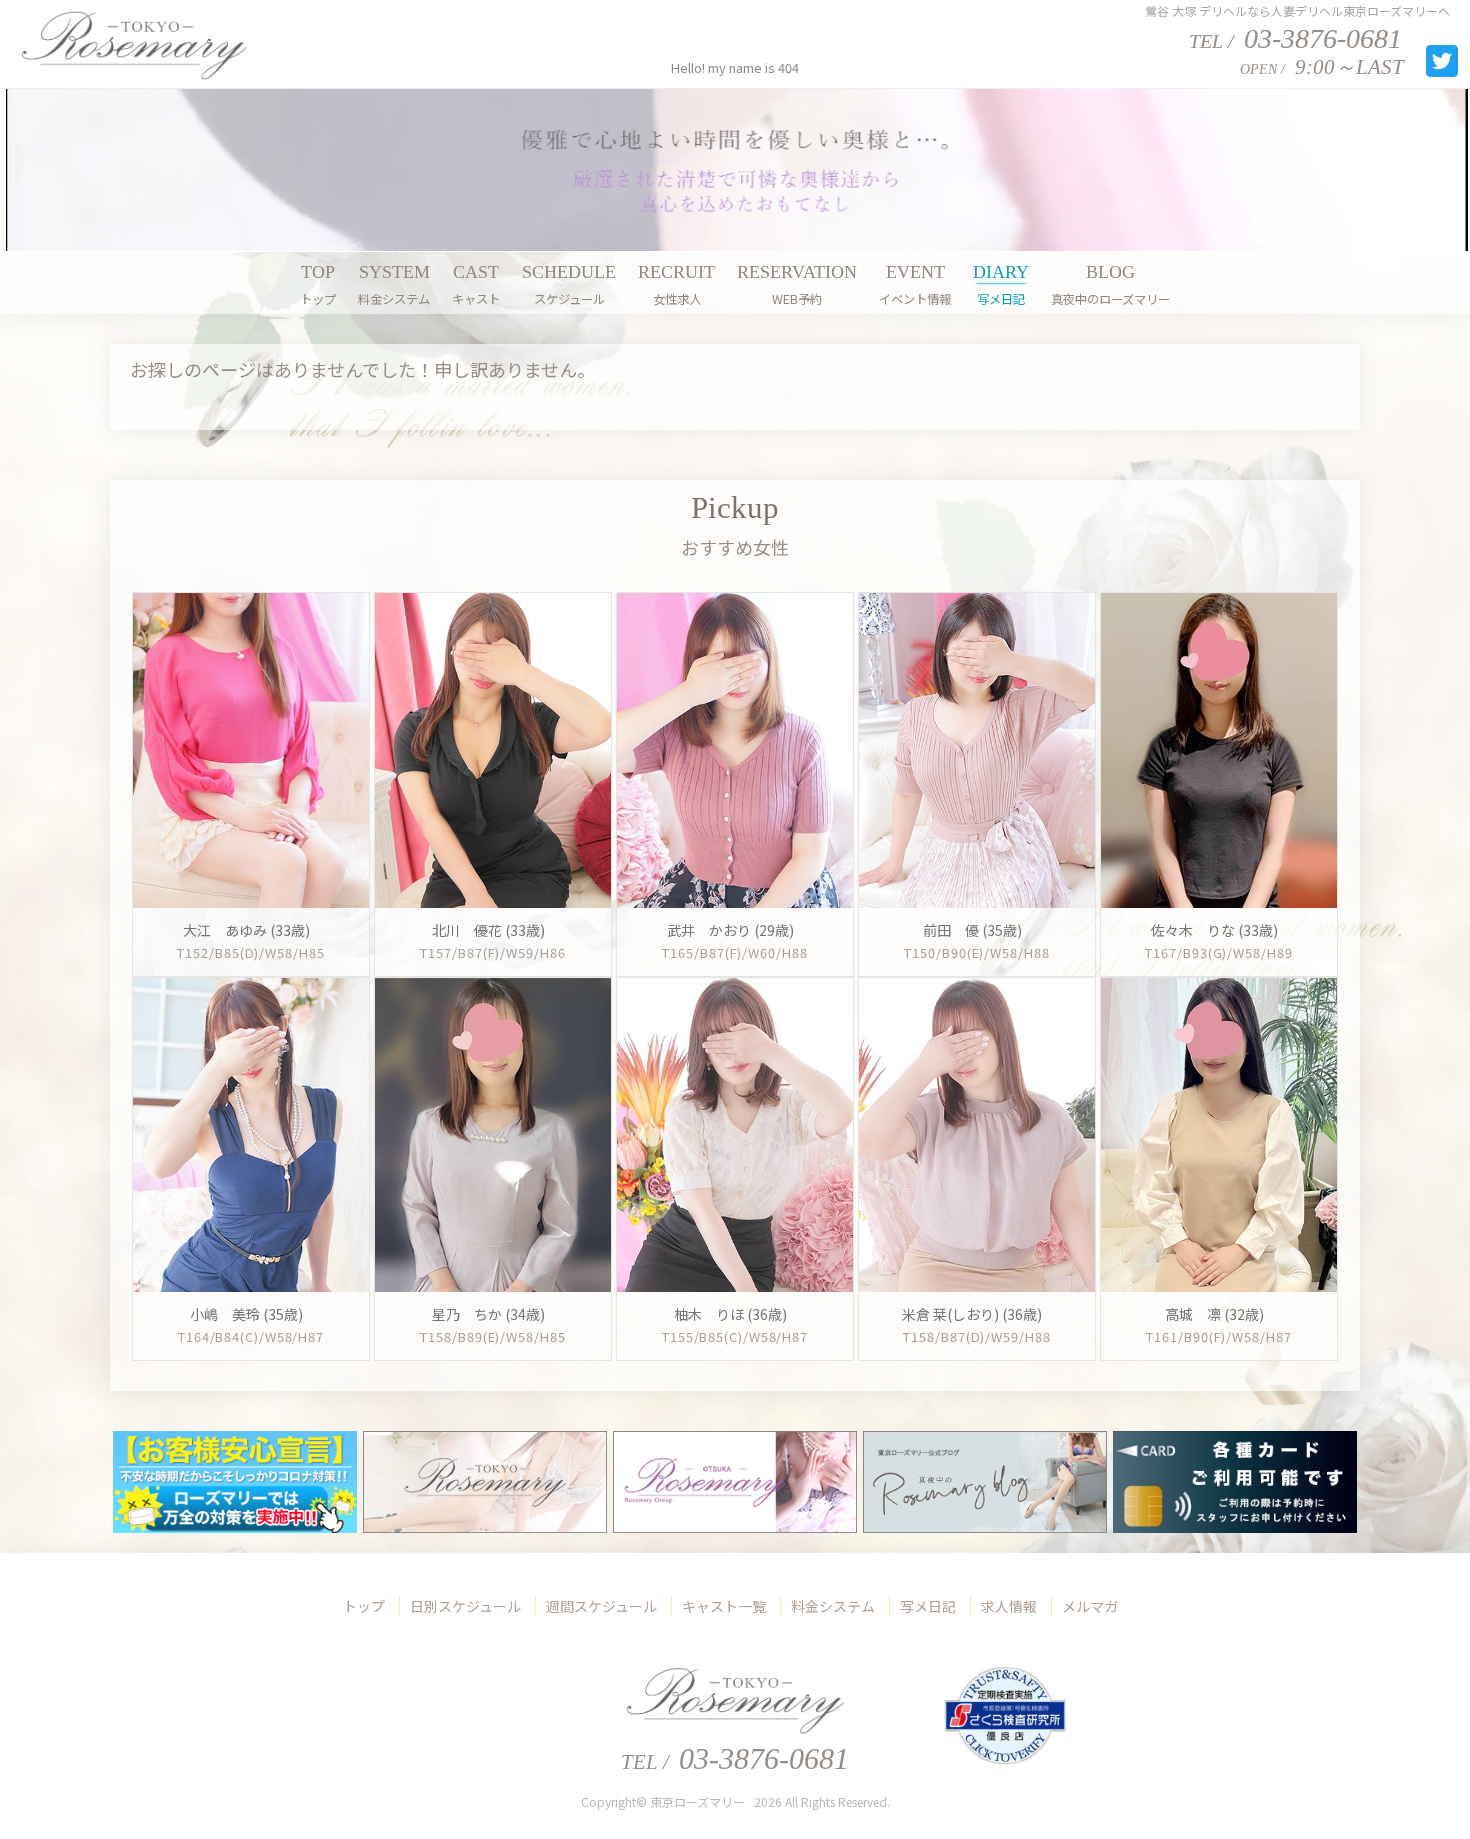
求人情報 (1009, 1606)
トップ (364, 1606)
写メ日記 (928, 1606)
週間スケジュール (601, 1606)
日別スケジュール (465, 1606)
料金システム (833, 1606)
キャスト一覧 (724, 1606)
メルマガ (1090, 1606)
